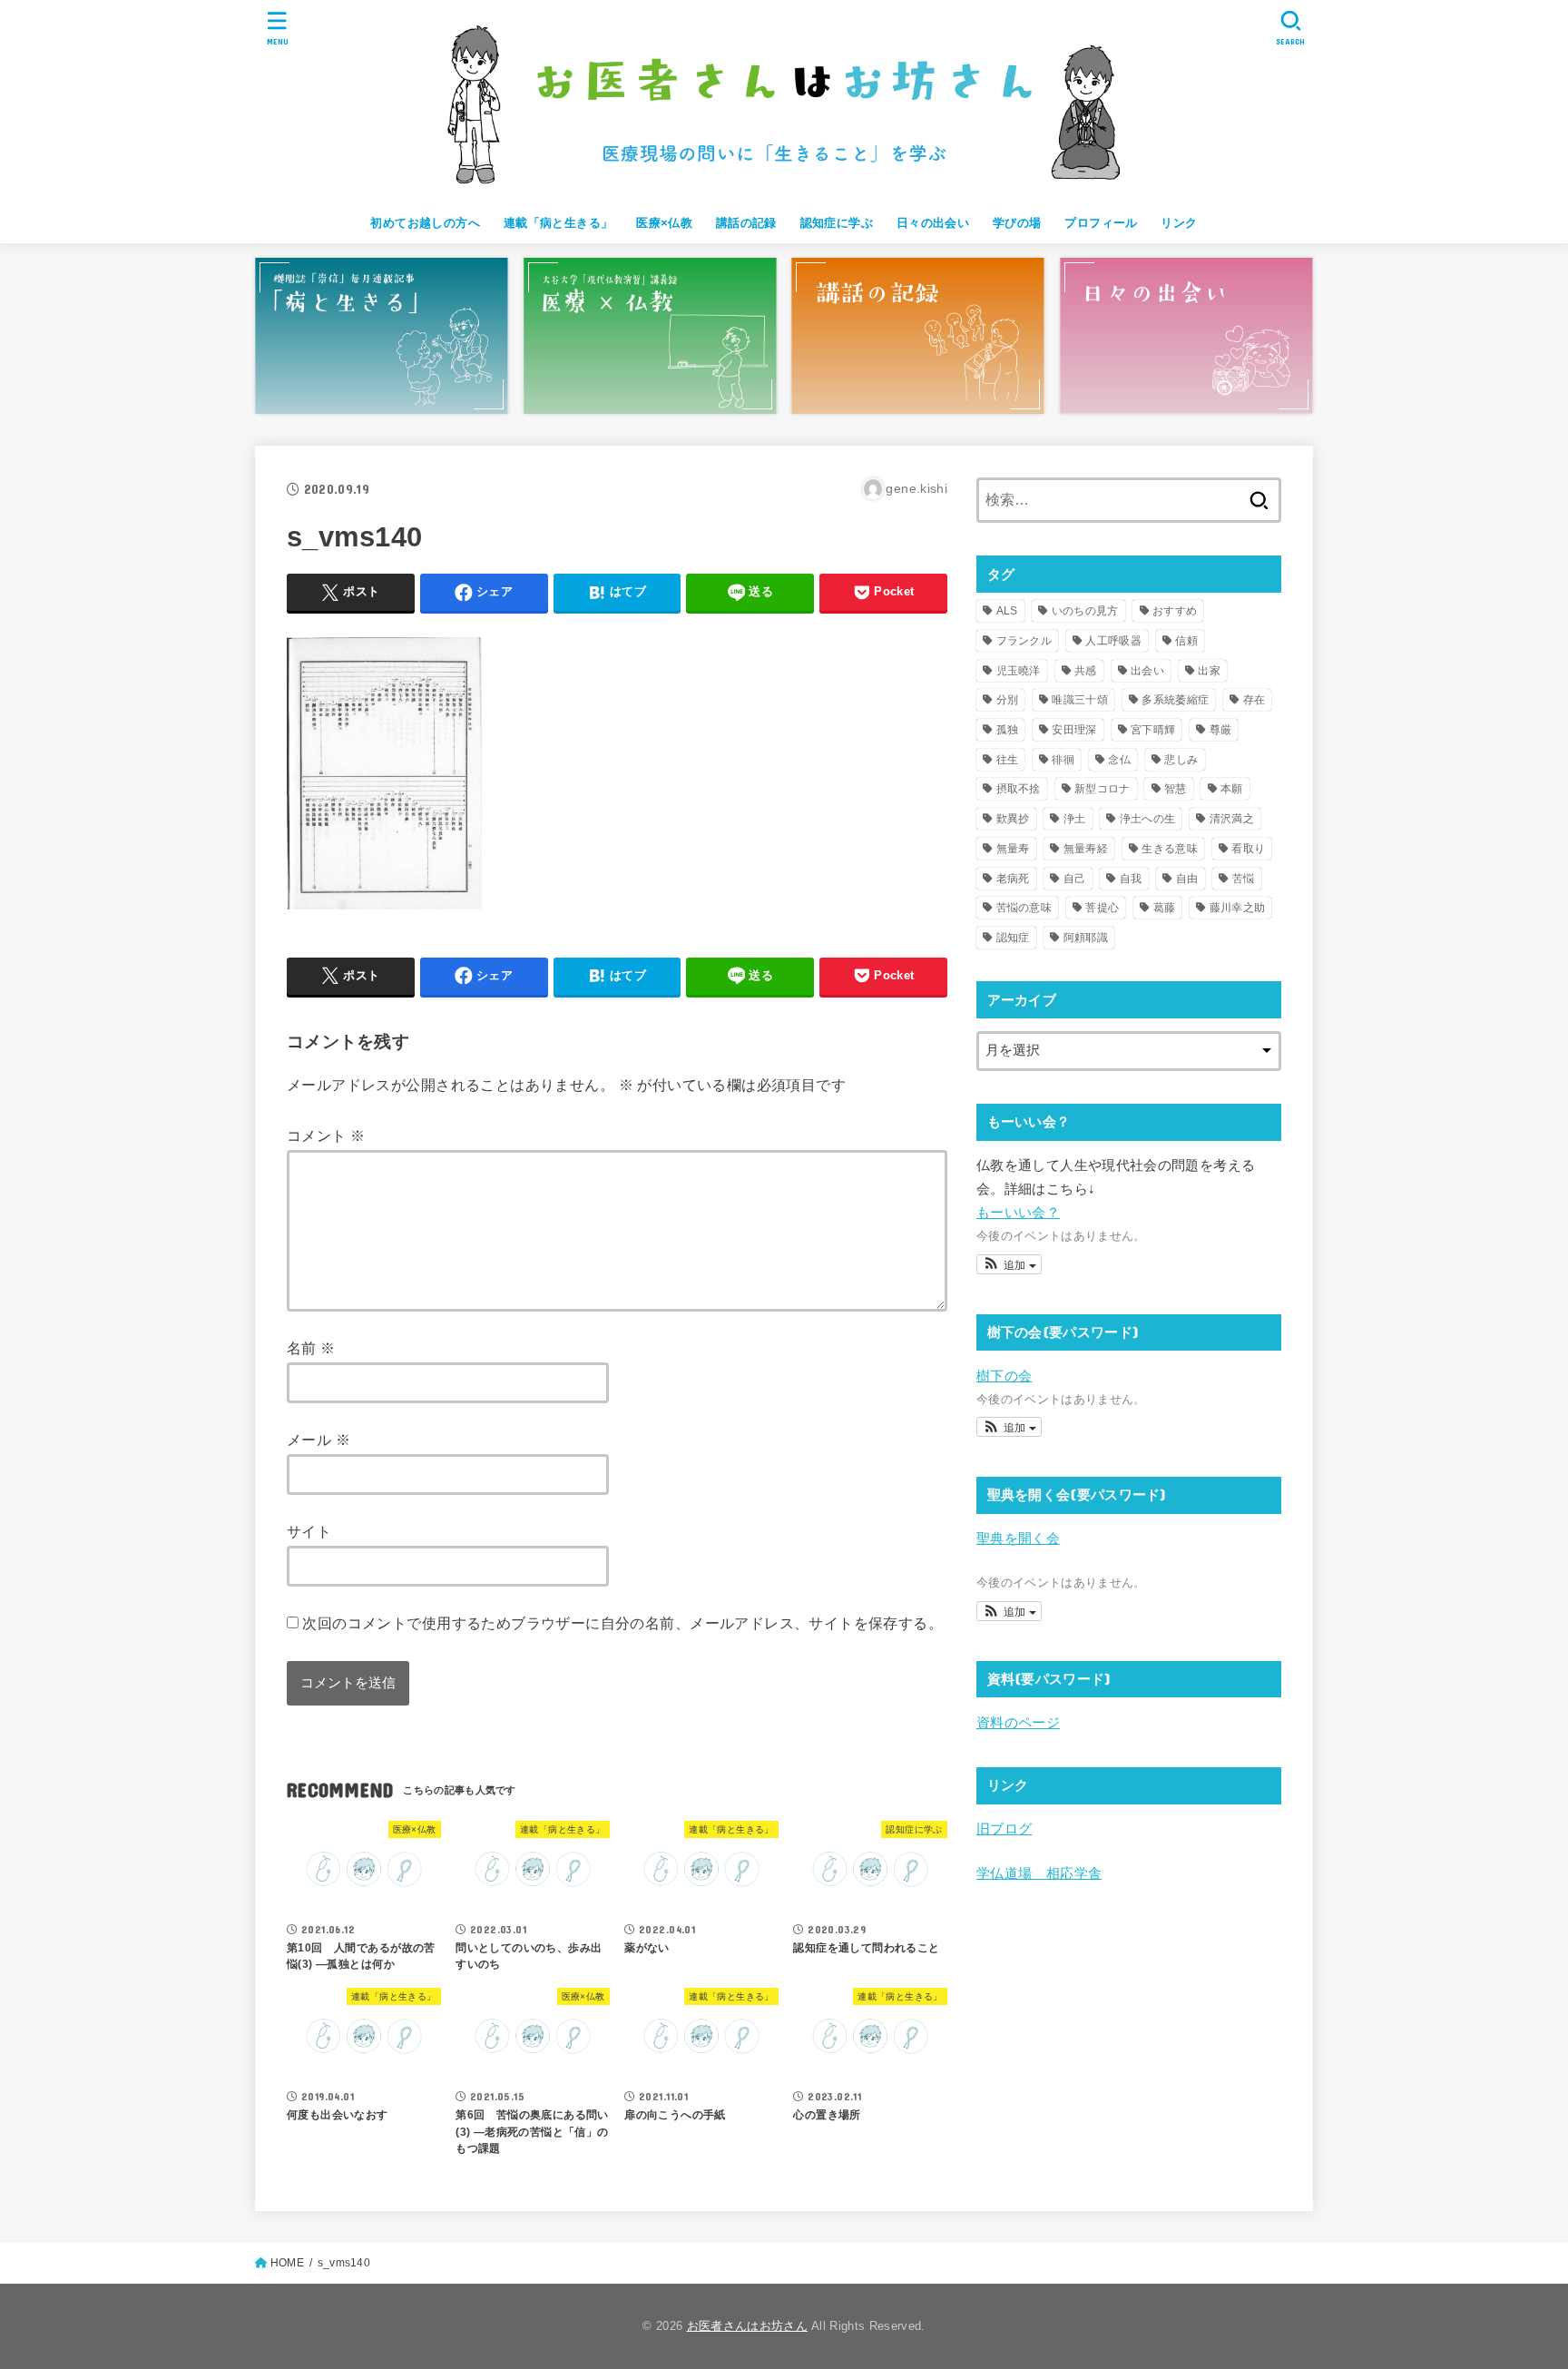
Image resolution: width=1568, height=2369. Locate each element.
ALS (1007, 611)
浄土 (1075, 819)
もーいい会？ (1018, 1213)
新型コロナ (1102, 789)
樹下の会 (1004, 1376)
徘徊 (1063, 760)
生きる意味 (1170, 849)
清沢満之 (1232, 819)
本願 (1232, 789)
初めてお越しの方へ (425, 223)
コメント (326, 1135)
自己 (1075, 879)
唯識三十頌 (1080, 700)
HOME (287, 2263)
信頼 (1186, 641)
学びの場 (1017, 223)
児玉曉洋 (1019, 671)
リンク (1179, 223)
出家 (1209, 671)
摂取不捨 (1019, 789)
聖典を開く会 (1018, 1538)
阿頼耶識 (1086, 938)
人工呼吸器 (1113, 641)
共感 (1086, 671)
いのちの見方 (1085, 611)
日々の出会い (933, 223)
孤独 (1008, 730)
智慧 (1176, 789)
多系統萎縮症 (1175, 700)
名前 (311, 1348)
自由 (1187, 879)
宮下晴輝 (1153, 730)
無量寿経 (1086, 849)
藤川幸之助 (1238, 908)
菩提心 (1102, 908)
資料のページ (1018, 1723)
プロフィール (1101, 223)
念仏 (1119, 760)
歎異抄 (1013, 819)
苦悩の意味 (1024, 908)
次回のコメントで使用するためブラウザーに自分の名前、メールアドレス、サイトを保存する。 (622, 1623)
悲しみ (1181, 760)
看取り (1248, 849)
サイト (309, 1531)
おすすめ (1175, 611)
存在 (1254, 700)
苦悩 (1244, 879)
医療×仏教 (664, 223)
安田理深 (1074, 730)
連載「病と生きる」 (559, 223)
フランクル (1024, 641)
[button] (1009, 1264)
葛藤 (1165, 908)
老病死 (1013, 879)
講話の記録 (746, 223)
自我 (1131, 879)
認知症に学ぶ (837, 223)
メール (318, 1440)
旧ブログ (1004, 1829)
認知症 (1013, 938)
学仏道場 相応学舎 (1039, 1873)
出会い (1147, 671)
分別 (1008, 700)
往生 (1008, 760)
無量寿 (1013, 849)
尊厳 (1221, 730)
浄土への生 (1148, 819)
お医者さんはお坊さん (747, 2326)
